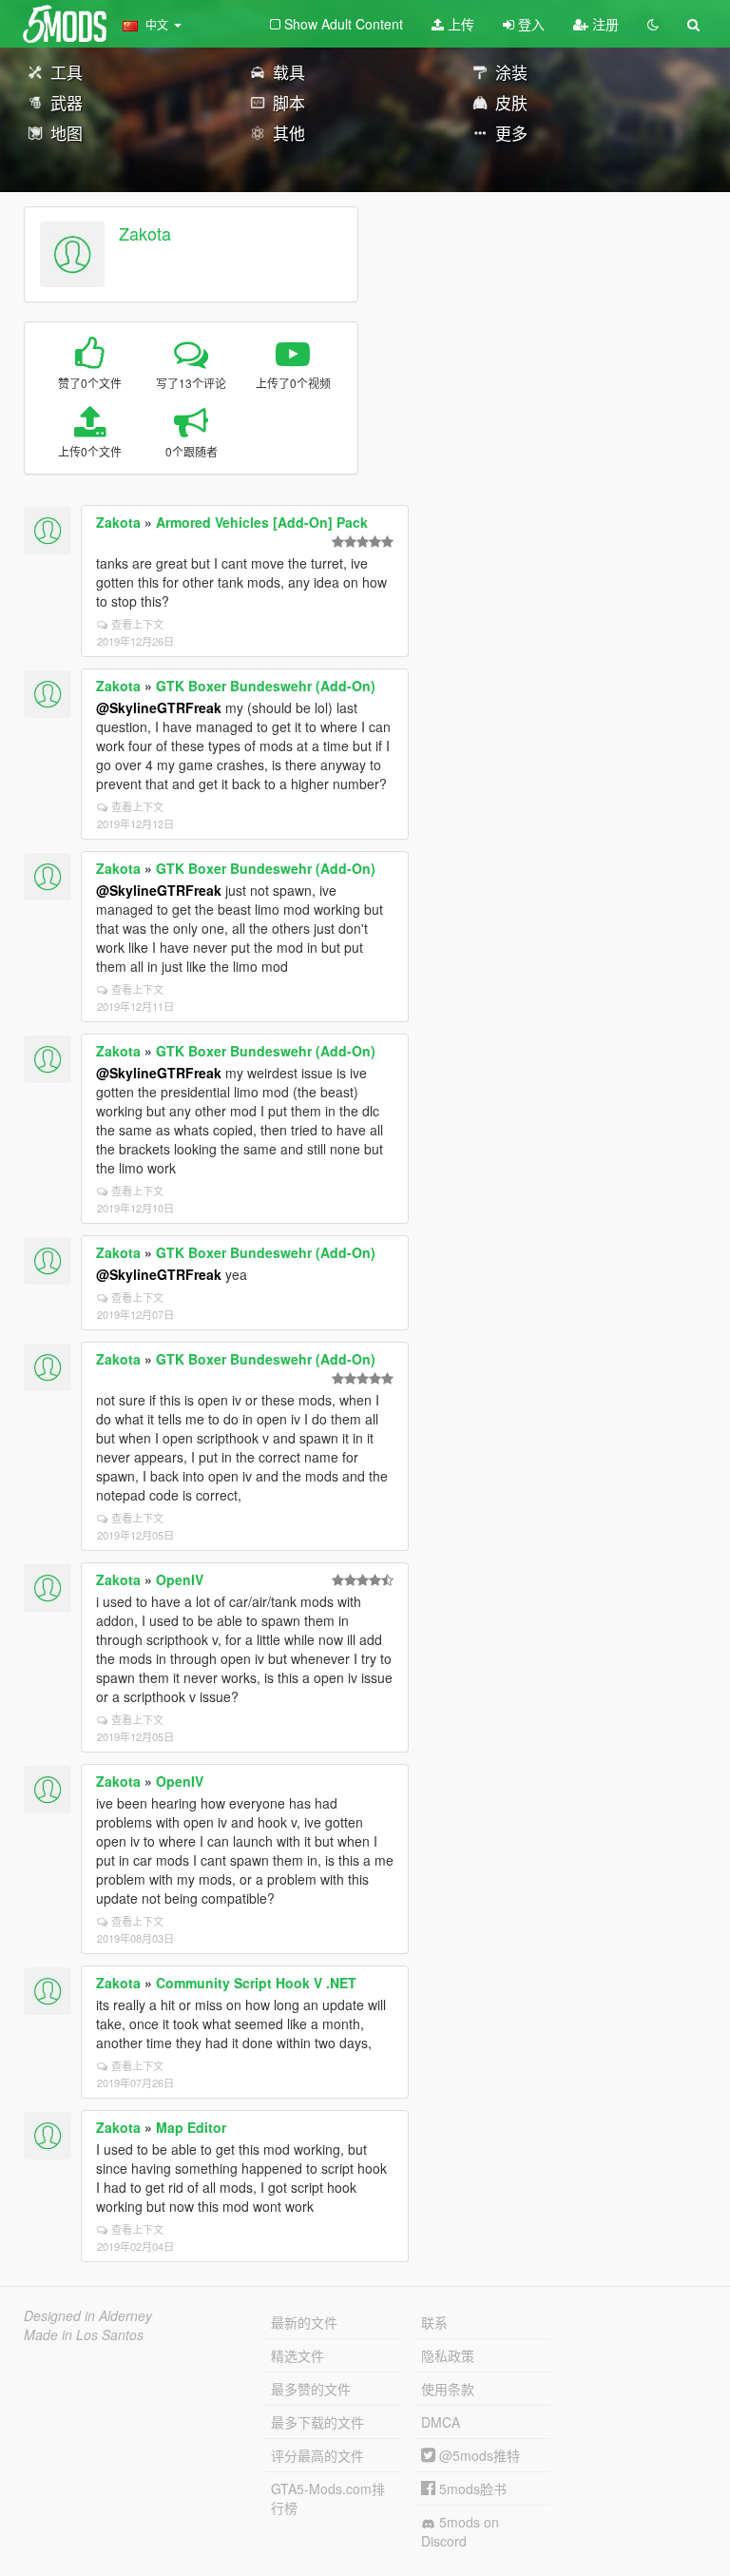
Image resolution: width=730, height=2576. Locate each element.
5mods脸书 (471, 2489)
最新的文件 (304, 2322)
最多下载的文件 (317, 2422)
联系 (434, 2322)
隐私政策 (448, 2355)
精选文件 (298, 2355)
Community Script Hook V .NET (256, 1983)
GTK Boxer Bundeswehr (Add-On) (266, 686)
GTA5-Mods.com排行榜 (328, 2498)
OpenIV (180, 1579)
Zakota (145, 233)
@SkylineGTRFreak (159, 707)
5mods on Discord (460, 2531)
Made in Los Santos (84, 2334)
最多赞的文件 (311, 2389)
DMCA (441, 2422)
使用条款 (448, 2389)
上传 (459, 24)
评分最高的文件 (317, 2455)
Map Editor (191, 2127)
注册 (604, 24)
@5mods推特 (478, 2455)
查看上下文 (137, 624)
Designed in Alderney (88, 2315)
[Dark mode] (653, 24)
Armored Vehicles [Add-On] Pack (262, 522)
